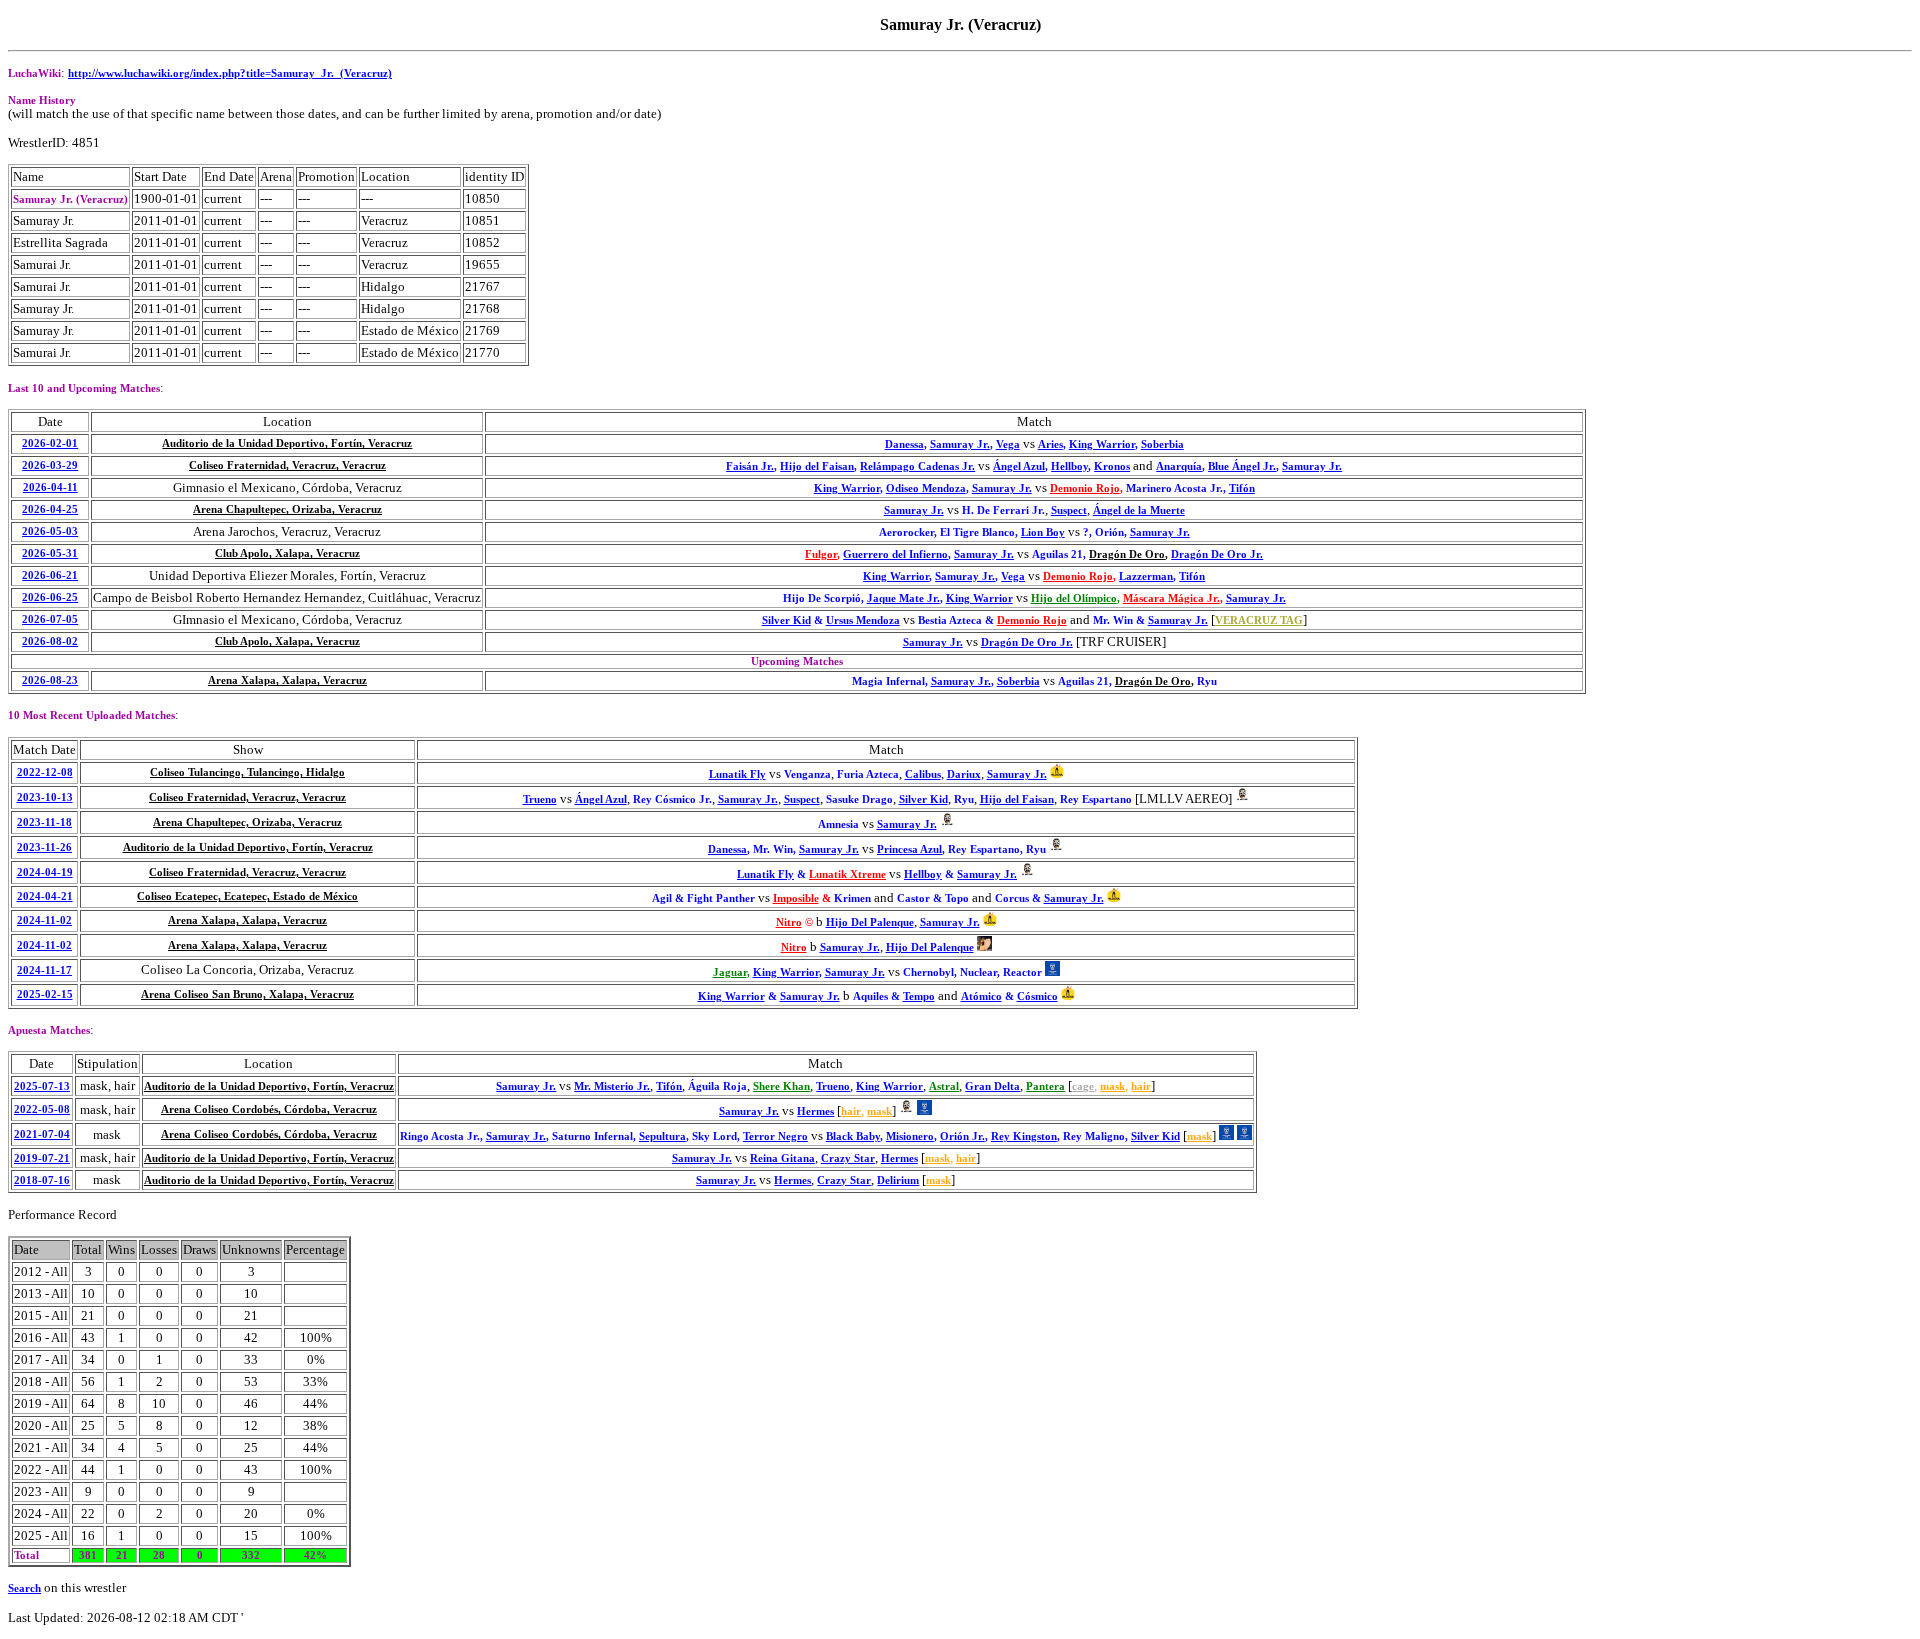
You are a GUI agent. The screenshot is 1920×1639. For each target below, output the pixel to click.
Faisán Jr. (750, 466)
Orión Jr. (962, 1136)
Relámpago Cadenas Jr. (917, 466)
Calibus (923, 774)
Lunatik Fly (737, 774)
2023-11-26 (44, 847)
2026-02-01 (50, 443)
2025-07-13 (42, 1086)
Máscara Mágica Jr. (1171, 598)
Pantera (1045, 1086)
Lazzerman (1146, 576)
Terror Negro (775, 1136)
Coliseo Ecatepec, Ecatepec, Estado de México (247, 896)
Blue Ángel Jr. (1242, 466)
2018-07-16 (42, 1180)
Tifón (1242, 488)
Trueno (540, 799)
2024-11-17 (44, 970)
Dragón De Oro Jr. (1217, 554)
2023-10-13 (45, 797)
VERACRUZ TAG (1259, 620)
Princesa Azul (909, 849)
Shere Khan (781, 1086)
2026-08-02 (50, 641)
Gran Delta (992, 1086)
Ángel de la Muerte (1139, 510)
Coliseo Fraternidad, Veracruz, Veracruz (287, 465)
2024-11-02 (44, 920)
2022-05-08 (42, 1109)
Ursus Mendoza (863, 620)
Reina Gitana (782, 1158)
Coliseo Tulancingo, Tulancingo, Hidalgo (247, 772)
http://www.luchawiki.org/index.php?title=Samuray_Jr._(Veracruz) (230, 73)
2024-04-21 (45, 896)
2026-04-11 (50, 487)
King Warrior (1102, 444)
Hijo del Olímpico (1074, 598)
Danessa (904, 444)
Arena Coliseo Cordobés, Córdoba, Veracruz (269, 1109)
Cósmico (1037, 996)
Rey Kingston (1024, 1136)
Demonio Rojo (1085, 488)
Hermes (815, 1111)
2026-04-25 (50, 509)
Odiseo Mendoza (926, 488)
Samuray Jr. (960, 444)
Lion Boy (1043, 532)
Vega (1008, 444)
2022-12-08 (45, 772)
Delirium (898, 1180)
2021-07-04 (42, 1134)
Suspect (1069, 510)
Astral (944, 1086)
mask (1112, 1086)
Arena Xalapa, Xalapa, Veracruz (287, 680)
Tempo (919, 996)
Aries (1050, 444)
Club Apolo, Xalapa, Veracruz (287, 553)
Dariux (964, 774)
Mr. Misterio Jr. (612, 1086)
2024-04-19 (45, 872)
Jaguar (730, 972)
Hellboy (1069, 466)
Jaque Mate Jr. (903, 598)
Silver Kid (786, 620)
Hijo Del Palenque (870, 922)
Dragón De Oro (1127, 554)
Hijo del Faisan (817, 466)
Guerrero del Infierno (895, 554)
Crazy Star (848, 1158)
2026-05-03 (50, 531)
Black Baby (853, 1136)
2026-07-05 (50, 619)
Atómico (981, 996)
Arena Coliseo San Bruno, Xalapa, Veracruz (247, 994)
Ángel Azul (1019, 466)
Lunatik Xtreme (847, 874)
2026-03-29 (50, 465)
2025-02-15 (45, 994)
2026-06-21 (50, 575)
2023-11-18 (44, 822)
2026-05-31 (50, 553)
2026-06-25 (50, 597)
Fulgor (821, 554)
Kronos (1112, 466)
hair (1141, 1086)
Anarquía (1179, 466)
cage (1083, 1086)
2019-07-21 (42, 1158)
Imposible (796, 898)
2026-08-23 (50, 680)
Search (24, 1588)
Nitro (789, 922)
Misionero (910, 1136)
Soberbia (1162, 444)
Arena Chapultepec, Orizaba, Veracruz (287, 509)
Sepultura (662, 1136)
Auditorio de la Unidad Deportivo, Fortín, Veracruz (287, 443)
